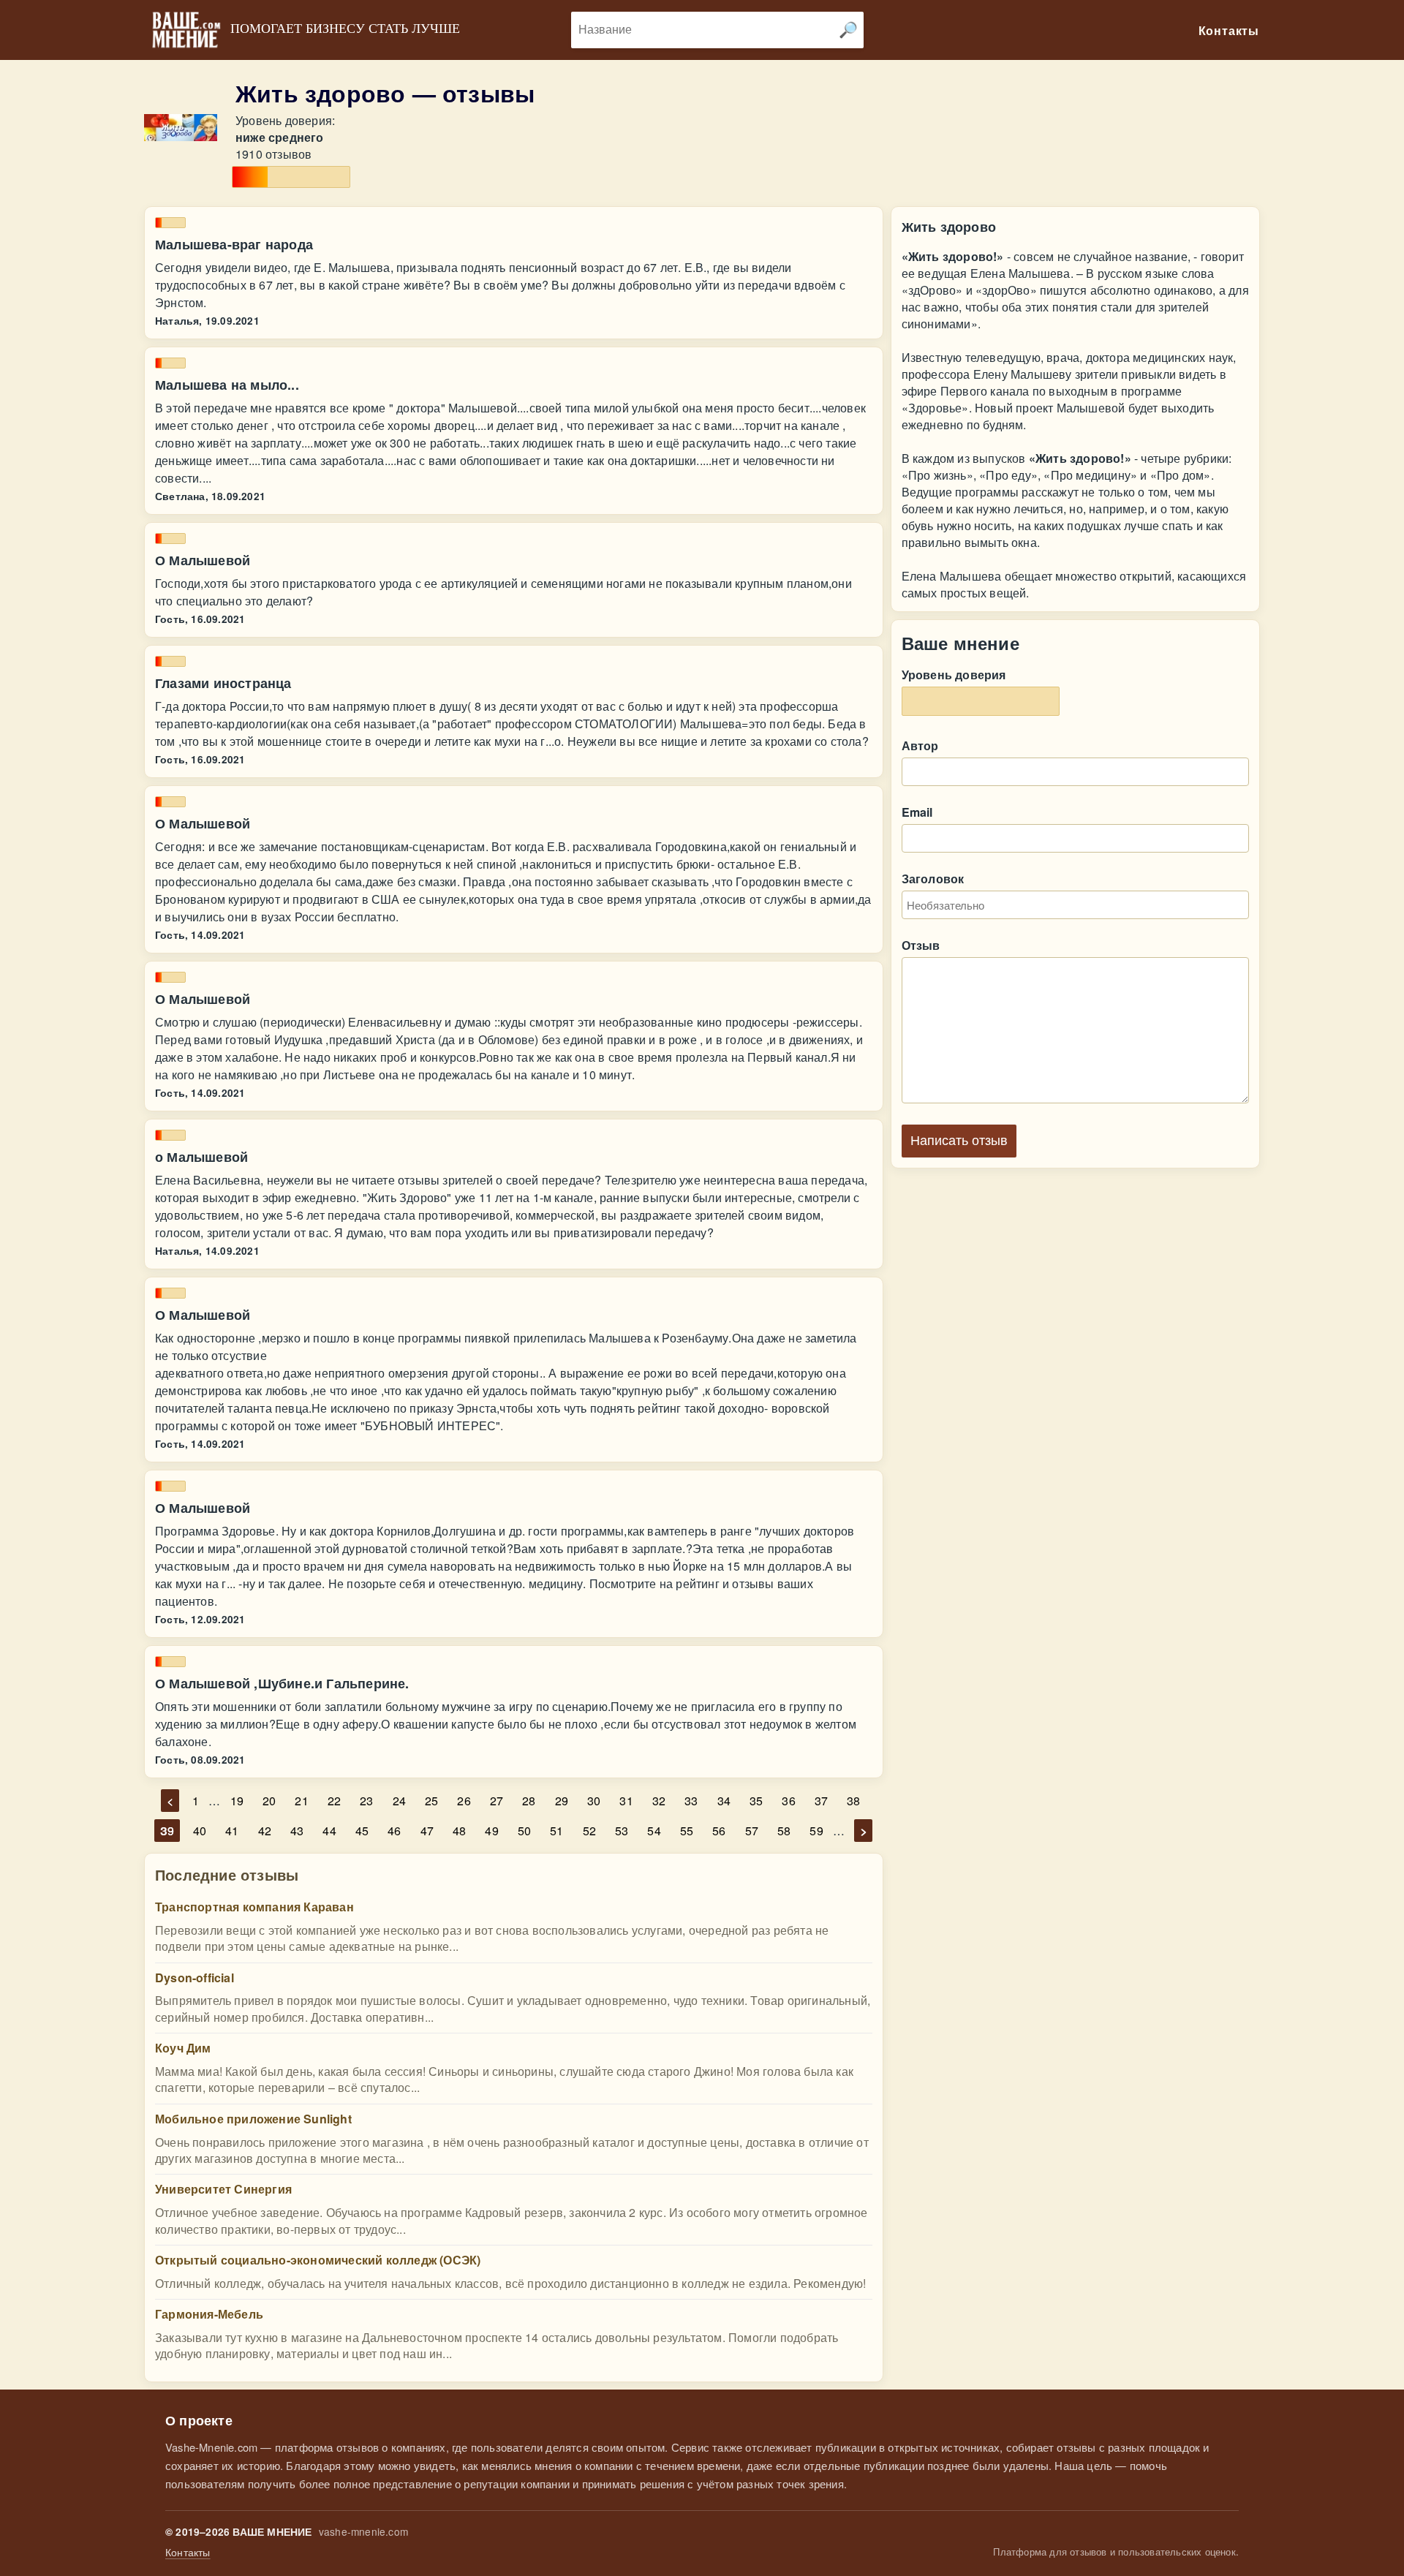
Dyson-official (195, 1978)
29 (562, 1801)
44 (329, 1831)
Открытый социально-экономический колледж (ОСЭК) (318, 2260)
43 (297, 1831)
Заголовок (933, 879)
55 (687, 1831)
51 (556, 1831)
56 (719, 1831)
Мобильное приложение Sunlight (253, 2119)
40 (200, 1831)
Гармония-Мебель (209, 2314)
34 (724, 1801)
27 (497, 1801)
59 (816, 1831)
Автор (920, 745)
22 (334, 1801)
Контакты (188, 2552)
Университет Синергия (223, 2189)
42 (265, 1831)
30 (594, 1801)
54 (654, 1831)
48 (459, 1831)
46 (394, 1831)
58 (784, 1831)
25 (431, 1801)
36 (788, 1801)
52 (589, 1831)
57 (752, 1831)
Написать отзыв (959, 1141)
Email (917, 812)
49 (491, 1831)
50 (524, 1831)
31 (626, 1801)
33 (691, 1801)
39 (167, 1831)
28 (529, 1801)
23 (366, 1801)
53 (622, 1831)
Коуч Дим (183, 2048)
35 (756, 1801)
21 (301, 1801)
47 (427, 1831)
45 (362, 1831)
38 (853, 1801)
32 (659, 1801)
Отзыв (921, 945)
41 (232, 1831)
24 (399, 1801)
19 (237, 1801)
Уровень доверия (954, 675)
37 (821, 1801)
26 (464, 1801)
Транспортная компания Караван (254, 1907)
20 (269, 1801)
